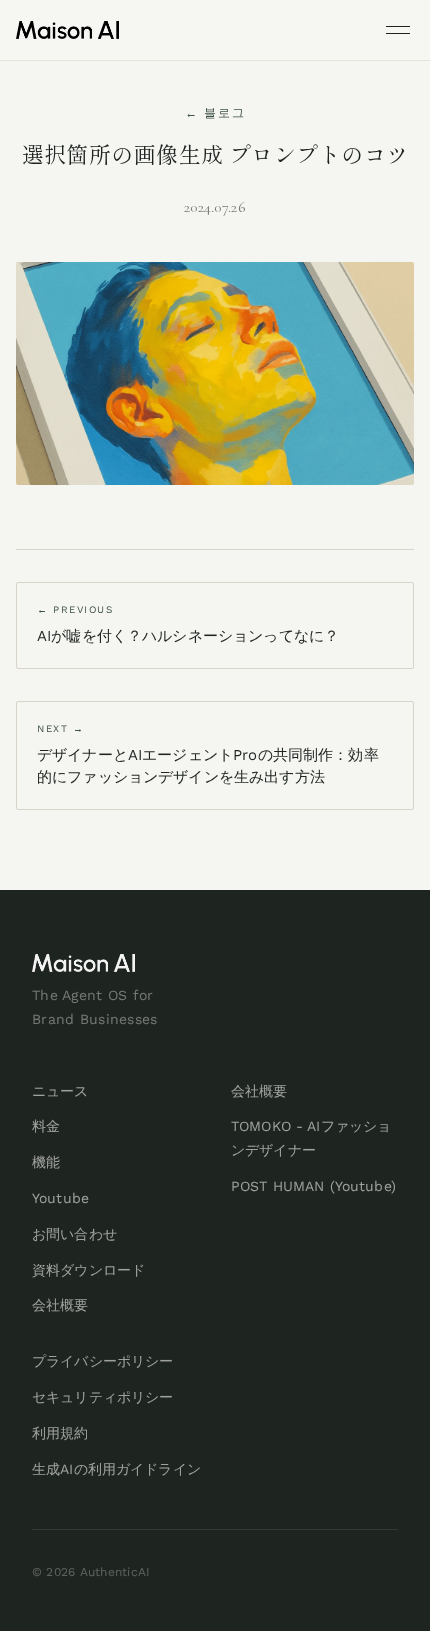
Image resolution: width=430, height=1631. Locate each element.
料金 (46, 1126)
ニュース (60, 1091)
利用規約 (60, 1433)
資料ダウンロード (88, 1270)
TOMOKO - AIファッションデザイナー (311, 1138)
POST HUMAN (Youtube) (313, 1186)
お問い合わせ (74, 1234)
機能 (46, 1162)
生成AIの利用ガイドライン (116, 1469)
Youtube (60, 1198)
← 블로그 (215, 113)
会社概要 (60, 1305)
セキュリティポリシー (102, 1397)
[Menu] (398, 30)
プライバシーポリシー (102, 1361)
